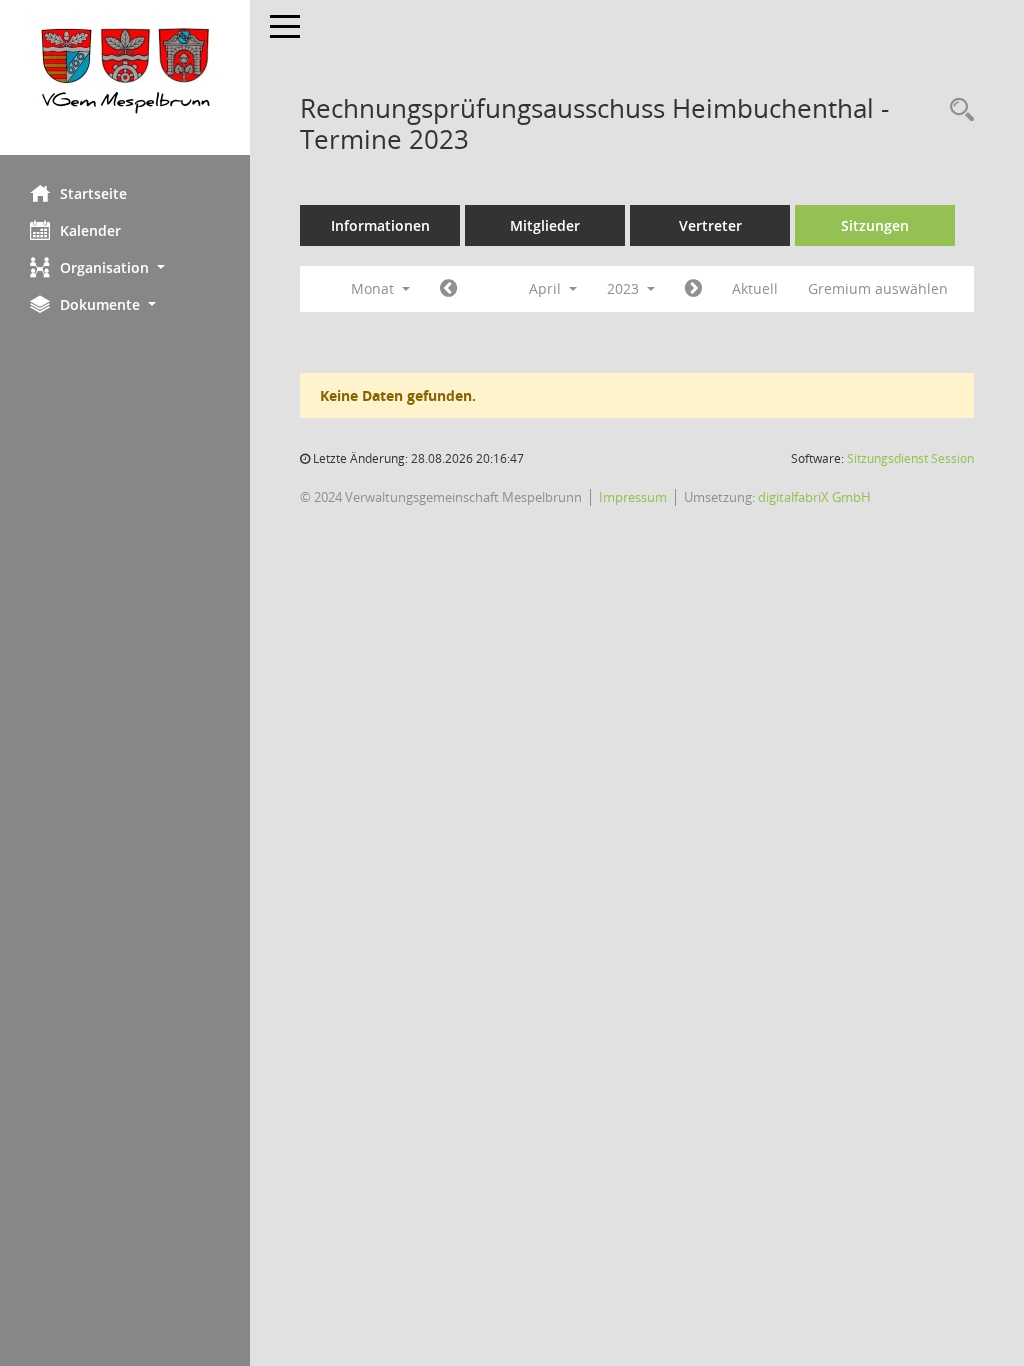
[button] (125, 267)
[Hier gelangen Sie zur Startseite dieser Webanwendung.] (125, 77)
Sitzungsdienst (910, 458)
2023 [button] (625, 288)
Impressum (633, 497)
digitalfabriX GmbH (814, 497)
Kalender (90, 230)
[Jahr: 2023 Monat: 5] (693, 289)
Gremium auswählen (878, 288)
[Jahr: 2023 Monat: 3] (448, 289)
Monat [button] (374, 288)
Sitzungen (875, 225)
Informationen (380, 225)
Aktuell (755, 288)
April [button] (547, 288)
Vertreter (710, 225)
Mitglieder (545, 225)
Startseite (93, 193)
